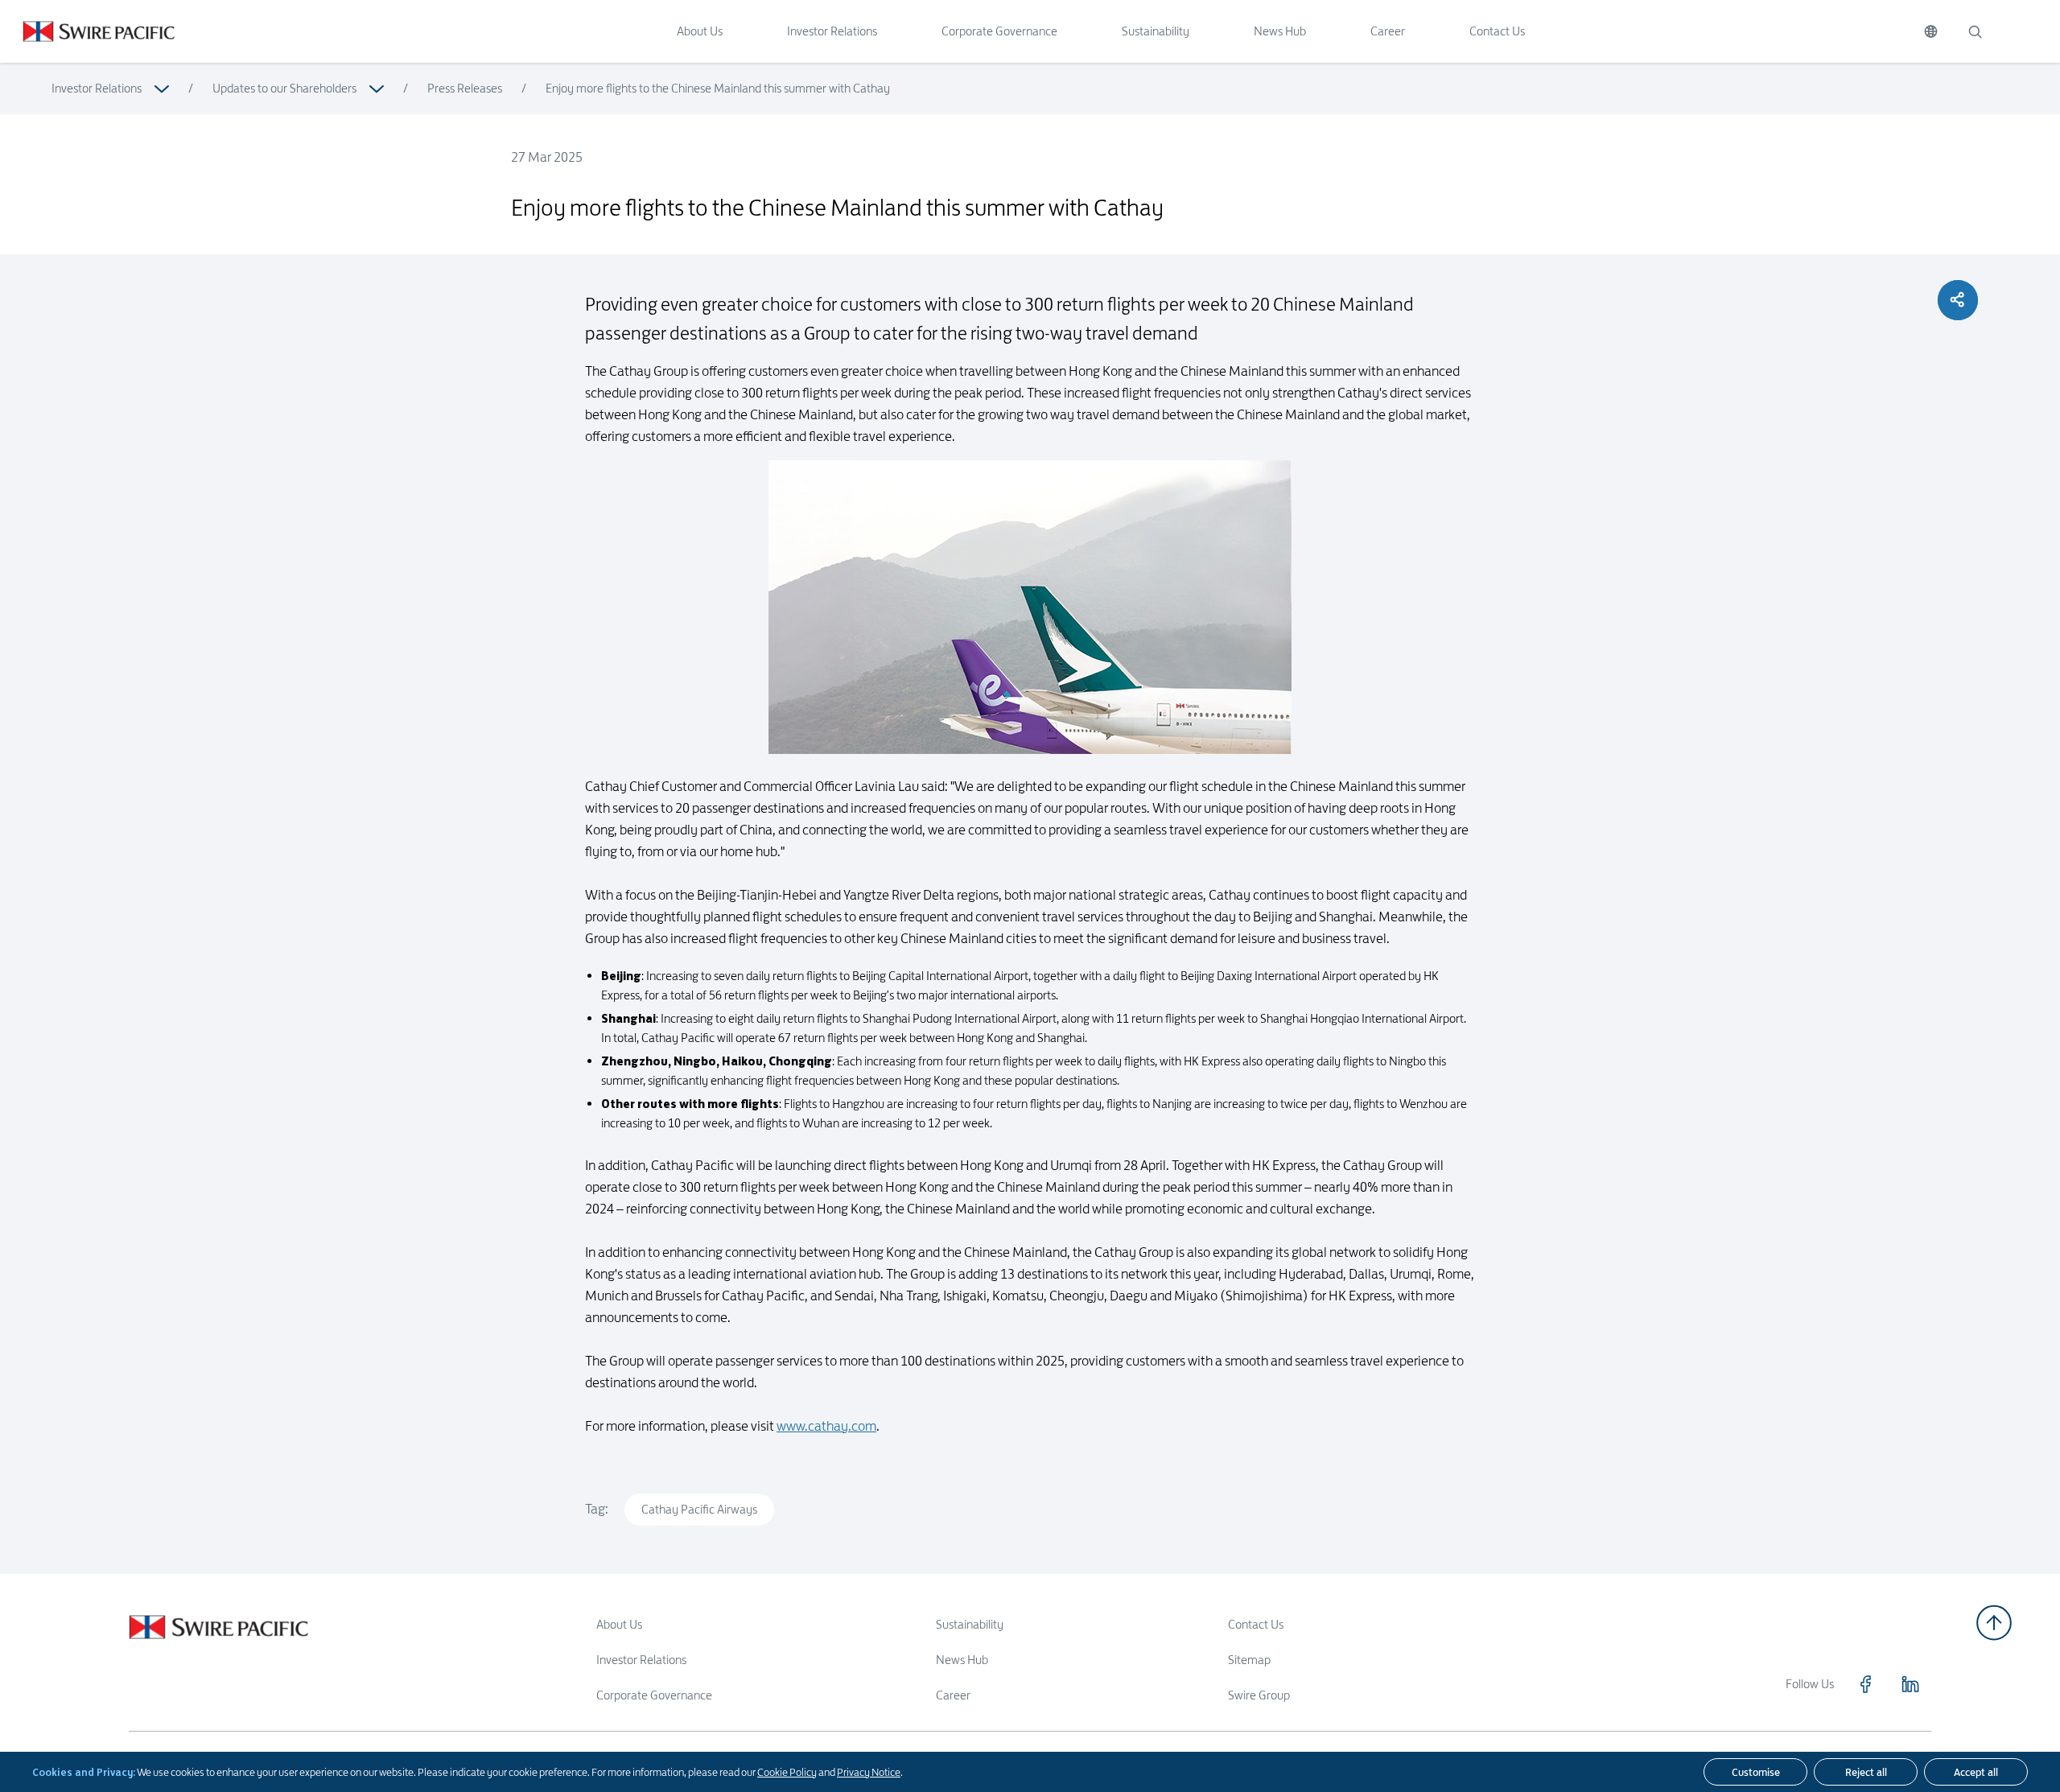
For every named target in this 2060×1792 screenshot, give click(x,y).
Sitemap (1249, 1660)
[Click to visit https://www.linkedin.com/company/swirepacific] (1910, 1684)
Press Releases (465, 88)
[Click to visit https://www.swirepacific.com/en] (87, 31)
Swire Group (1259, 1695)
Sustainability (1156, 31)
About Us (700, 31)
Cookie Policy (787, 1772)
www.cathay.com (826, 1426)
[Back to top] (1994, 1623)
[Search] (1975, 31)
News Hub (1280, 31)
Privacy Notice (869, 1772)
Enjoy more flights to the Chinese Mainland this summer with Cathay (718, 88)
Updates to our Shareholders (284, 88)
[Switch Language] (1931, 31)
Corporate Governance (999, 31)
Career (1388, 31)
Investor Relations (832, 31)
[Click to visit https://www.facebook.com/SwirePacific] (1865, 1684)
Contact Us (1497, 31)
